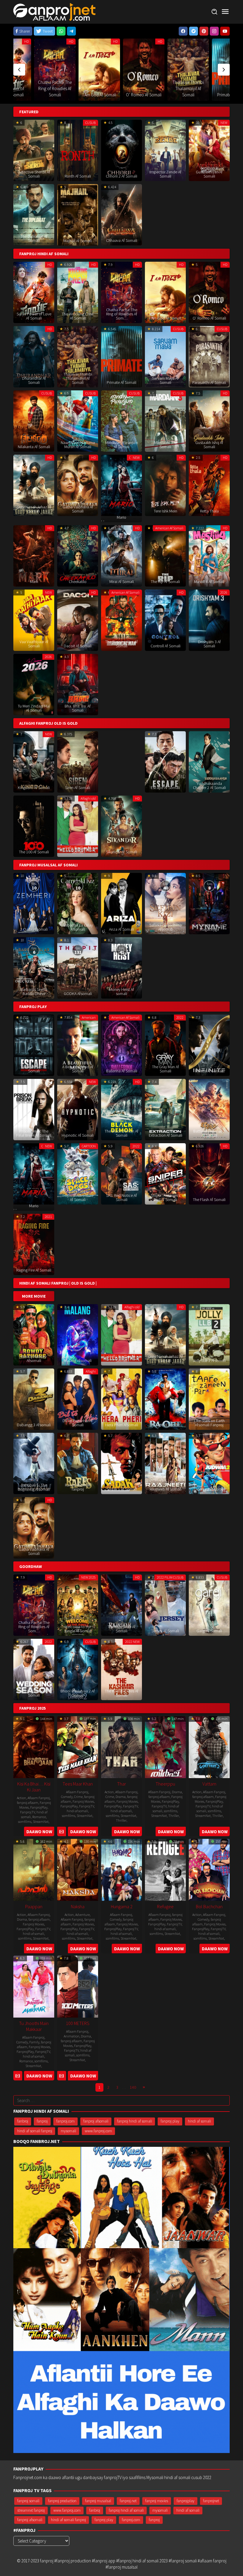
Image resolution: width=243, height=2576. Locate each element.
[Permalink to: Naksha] (78, 1869)
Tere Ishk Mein (166, 511)
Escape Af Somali (165, 788)
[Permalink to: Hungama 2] (121, 1869)
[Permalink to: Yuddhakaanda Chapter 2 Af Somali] (209, 761)
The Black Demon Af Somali (121, 1133)
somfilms (25, 1822)
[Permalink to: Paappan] (34, 1869)
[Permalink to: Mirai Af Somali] (121, 555)
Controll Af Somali (166, 646)
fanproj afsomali (96, 2121)
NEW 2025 (88, 1577)
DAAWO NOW (39, 1832)
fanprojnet (211, 2501)
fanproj (42, 2121)
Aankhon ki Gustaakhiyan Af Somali (209, 172)
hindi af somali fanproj (35, 2131)
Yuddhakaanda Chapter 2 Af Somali (209, 785)
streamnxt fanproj (31, 2510)
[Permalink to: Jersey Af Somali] (165, 1605)
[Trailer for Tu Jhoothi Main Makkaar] (18, 2076)
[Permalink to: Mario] (121, 485)
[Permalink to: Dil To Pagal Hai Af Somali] (78, 1399)
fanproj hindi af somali (135, 2121)
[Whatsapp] (61, 31)
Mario (121, 517)
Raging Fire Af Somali (34, 1270)
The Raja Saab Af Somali (121, 1629)
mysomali (68, 2131)
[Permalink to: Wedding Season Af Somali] (34, 1669)
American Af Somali (169, 528)
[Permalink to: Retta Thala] (209, 485)
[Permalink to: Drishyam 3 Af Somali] (209, 620)
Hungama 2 (122, 1906)
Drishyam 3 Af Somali (209, 644)
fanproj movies (157, 2501)
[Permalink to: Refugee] (165, 1869)
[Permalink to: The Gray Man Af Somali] (165, 1045)
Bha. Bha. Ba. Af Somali (78, 708)
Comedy (67, 1797)
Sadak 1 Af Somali (122, 1489)
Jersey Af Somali (165, 1631)
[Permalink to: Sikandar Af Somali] (121, 826)
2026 (224, 592)
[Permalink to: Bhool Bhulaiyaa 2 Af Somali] (78, 1669)
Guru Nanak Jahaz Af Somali (34, 509)
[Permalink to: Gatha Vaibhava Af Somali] (78, 485)
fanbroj (23, 2121)
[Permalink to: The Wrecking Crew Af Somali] (78, 292)
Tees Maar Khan (78, 1784)
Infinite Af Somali (209, 1071)
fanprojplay (186, 2501)
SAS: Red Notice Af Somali (121, 1197)
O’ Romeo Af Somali (55, 95)
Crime (78, 1797)
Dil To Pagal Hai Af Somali (78, 1423)
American (89, 1017)
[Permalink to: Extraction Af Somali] (165, 1109)
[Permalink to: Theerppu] (165, 1746)
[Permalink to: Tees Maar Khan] (78, 1746)
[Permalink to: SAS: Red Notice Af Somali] (121, 1173)
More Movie (34, 1296)
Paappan (34, 1906)
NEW (224, 123)
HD (27, 41)
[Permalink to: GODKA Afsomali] (78, 967)
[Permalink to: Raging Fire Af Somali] (34, 1244)
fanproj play (170, 2121)
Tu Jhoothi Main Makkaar (34, 2026)
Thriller (121, 1820)
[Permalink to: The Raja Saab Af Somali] (121, 1605)
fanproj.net (128, 2501)
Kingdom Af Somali (34, 788)
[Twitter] (194, 31)
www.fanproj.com (98, 2131)
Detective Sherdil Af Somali (34, 174)
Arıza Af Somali (121, 929)
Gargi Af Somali (209, 1631)
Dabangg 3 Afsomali (34, 1425)
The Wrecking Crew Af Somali (78, 316)
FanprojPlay (39, 1807)
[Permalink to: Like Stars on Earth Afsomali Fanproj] (209, 1399)
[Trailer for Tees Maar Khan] (61, 1832)
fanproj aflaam (28, 1803)
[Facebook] (183, 31)
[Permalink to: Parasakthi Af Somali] (209, 356)
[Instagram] (214, 31)
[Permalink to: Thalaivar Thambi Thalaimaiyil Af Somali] (99, 70)
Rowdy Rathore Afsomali (34, 1358)
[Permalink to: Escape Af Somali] (165, 761)
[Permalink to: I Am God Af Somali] (165, 292)
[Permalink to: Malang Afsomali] (78, 1334)
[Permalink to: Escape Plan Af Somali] (34, 1045)
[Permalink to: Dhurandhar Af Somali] (34, 356)
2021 (48, 1217)
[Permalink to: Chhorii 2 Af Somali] (121, 150)
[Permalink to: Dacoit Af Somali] (78, 620)
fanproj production (62, 2501)
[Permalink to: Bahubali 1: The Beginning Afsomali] (34, 1463)
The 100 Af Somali (34, 852)
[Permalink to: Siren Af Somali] (78, 761)
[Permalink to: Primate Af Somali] (144, 70)
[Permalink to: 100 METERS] (78, 1986)
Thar (121, 1784)
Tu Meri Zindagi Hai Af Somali (34, 708)
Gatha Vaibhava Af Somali (78, 509)
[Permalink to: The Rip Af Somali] (165, 555)
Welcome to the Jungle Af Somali (78, 1629)
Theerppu (165, 1784)
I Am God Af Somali (165, 318)
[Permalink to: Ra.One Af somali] (165, 1399)
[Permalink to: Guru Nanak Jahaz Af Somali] (34, 485)
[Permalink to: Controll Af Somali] (165, 620)
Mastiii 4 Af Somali (209, 582)
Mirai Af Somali (122, 582)
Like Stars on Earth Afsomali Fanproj (209, 1423)
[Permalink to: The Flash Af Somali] (209, 1173)
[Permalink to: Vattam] (209, 1746)
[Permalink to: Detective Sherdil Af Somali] (34, 150)
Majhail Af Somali (78, 241)
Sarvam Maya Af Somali (165, 380)
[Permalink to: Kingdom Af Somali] (34, 761)
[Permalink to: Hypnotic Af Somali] (78, 1109)
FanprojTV (28, 1812)
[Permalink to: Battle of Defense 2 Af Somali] (209, 1109)
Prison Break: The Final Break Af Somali (34, 1133)
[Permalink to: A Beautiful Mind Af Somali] (78, 1045)
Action (21, 1798)
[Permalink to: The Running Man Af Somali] (121, 620)
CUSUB (201, 41)
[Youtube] (225, 31)
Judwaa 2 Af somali (209, 1489)
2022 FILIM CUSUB (170, 1577)
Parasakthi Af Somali (209, 382)
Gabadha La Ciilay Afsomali (78, 927)
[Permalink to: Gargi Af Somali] (209, 1605)
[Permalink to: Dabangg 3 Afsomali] (34, 1399)
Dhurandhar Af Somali (34, 380)
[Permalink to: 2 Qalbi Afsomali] (34, 903)
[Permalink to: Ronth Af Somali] (78, 150)
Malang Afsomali (78, 1360)
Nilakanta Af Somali (34, 447)
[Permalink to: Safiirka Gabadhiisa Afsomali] (165, 903)
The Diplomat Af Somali (34, 238)
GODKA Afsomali (78, 994)
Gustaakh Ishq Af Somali (209, 445)
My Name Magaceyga (209, 927)
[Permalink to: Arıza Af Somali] (121, 903)
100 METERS (78, 2023)
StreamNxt (41, 1822)
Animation (72, 2036)
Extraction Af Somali (166, 1135)
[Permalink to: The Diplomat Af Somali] (34, 214)
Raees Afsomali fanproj (78, 1487)
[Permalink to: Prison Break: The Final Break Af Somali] (34, 1109)
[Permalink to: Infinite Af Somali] (209, 1045)
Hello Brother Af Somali (78, 850)
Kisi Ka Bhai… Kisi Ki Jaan (34, 1787)
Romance (39, 1817)
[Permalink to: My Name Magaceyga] (209, 903)
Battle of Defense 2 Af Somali (209, 1133)
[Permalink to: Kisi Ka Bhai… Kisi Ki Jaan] (34, 1746)
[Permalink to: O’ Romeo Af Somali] (55, 70)
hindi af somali (77, 1811)
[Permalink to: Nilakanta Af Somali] (34, 420)
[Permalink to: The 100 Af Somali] (34, 826)
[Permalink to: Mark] (34, 555)
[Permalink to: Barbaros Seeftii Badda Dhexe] (34, 967)
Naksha (78, 1906)
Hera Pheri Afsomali (122, 1425)
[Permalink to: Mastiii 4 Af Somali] (209, 555)
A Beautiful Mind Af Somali (78, 1069)
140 (133, 2087)
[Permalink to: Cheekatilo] (78, 555)
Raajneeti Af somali (166, 1489)
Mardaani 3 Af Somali (166, 445)
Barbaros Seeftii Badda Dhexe (34, 991)
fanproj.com (65, 2121)
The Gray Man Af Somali (166, 1069)
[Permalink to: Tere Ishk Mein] (165, 485)
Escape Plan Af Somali (34, 1069)
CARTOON (89, 1146)
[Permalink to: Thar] (121, 1746)
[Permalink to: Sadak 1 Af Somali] (121, 1463)
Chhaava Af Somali (122, 240)
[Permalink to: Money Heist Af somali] (121, 967)
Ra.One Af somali (165, 1425)
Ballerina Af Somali (122, 1071)
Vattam (209, 1784)
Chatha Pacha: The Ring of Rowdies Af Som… (122, 314)
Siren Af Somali (78, 788)
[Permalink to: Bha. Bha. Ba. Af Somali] (78, 684)
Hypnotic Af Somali (78, 1135)
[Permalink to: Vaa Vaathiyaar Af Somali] (34, 620)
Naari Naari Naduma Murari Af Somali (78, 445)
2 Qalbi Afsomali (34, 929)
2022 (180, 1017)
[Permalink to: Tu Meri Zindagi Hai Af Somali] (34, 684)
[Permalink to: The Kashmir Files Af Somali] (121, 1669)
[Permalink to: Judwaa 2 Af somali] (209, 1463)
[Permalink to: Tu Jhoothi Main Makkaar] (34, 1986)
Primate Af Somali (144, 95)
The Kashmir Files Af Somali (122, 1693)
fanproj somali (28, 2501)
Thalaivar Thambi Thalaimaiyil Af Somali (99, 88)
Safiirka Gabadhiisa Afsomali (166, 927)
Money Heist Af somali (121, 991)
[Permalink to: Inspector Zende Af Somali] (165, 150)
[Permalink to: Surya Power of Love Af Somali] (34, 292)
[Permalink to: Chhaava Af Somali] (121, 214)
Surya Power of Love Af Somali (34, 316)
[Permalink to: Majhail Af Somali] (78, 214)
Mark (34, 582)
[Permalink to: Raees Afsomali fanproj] (78, 1463)
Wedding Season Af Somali (34, 1693)
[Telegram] (71, 31)
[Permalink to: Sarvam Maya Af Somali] (188, 70)
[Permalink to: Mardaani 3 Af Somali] (165, 420)
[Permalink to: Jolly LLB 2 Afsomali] (209, 1334)
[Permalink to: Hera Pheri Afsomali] (121, 1399)
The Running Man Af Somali (121, 644)
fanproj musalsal (98, 2501)
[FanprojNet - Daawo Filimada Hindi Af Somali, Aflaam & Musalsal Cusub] (54, 11)
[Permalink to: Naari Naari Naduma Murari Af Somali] (78, 420)
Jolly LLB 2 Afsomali (209, 1360)
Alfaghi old (88, 798)
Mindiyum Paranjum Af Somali (122, 445)
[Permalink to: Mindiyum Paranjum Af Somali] (121, 420)
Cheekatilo (78, 582)
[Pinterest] (204, 31)
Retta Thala (209, 511)
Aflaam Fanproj (39, 1798)
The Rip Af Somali (165, 582)
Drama (121, 1797)
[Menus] (225, 12)
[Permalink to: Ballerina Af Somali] (121, 1045)
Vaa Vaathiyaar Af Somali (34, 644)
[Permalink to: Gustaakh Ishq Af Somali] (209, 420)
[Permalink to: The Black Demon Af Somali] (121, 1109)
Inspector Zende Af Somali (165, 174)
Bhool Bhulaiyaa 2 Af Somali (78, 1693)
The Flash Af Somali (209, 1200)
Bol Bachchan (209, 1906)
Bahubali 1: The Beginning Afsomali (34, 1487)
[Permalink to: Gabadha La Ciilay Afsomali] (78, 903)
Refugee (165, 1906)
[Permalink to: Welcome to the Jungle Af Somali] (78, 1605)
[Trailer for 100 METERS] (61, 2076)
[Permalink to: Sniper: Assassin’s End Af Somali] (165, 1173)
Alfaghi (91, 1371)
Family (34, 2042)
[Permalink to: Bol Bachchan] (209, 1869)
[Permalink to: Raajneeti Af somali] (165, 1463)
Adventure (83, 1915)
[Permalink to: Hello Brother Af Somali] (78, 826)
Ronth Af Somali (78, 176)
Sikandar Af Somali (122, 852)
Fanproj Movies (83, 1801)
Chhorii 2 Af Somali (121, 176)
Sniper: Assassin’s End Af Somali (166, 1197)
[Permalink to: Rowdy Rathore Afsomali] (34, 1334)
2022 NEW (132, 1642)
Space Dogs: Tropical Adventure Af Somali (78, 1195)
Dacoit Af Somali (78, 646)
